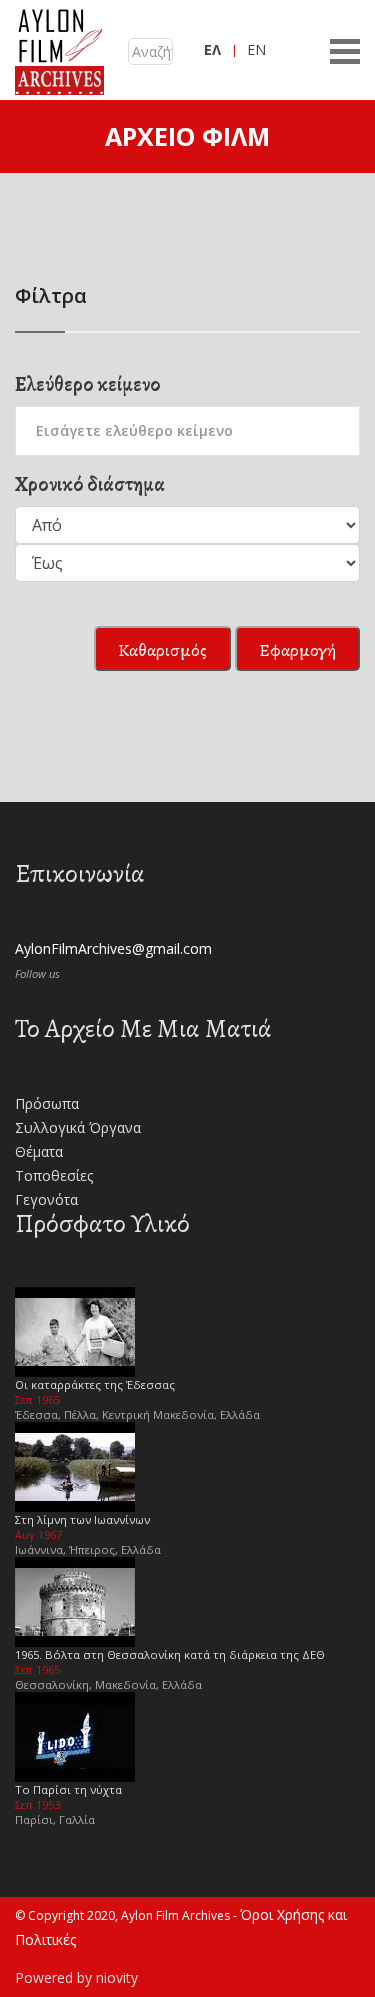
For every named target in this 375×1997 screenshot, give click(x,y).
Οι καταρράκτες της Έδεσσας (95, 1384)
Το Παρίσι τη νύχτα (68, 1789)
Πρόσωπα (47, 1103)
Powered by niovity (76, 1977)
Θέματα (39, 1151)
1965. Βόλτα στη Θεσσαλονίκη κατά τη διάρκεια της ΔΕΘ (170, 1654)
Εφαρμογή (297, 650)
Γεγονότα (46, 1199)
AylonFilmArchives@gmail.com (113, 948)
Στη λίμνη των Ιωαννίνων (82, 1519)
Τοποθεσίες (54, 1175)
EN (256, 49)
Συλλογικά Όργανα (78, 1127)
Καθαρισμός (162, 650)
